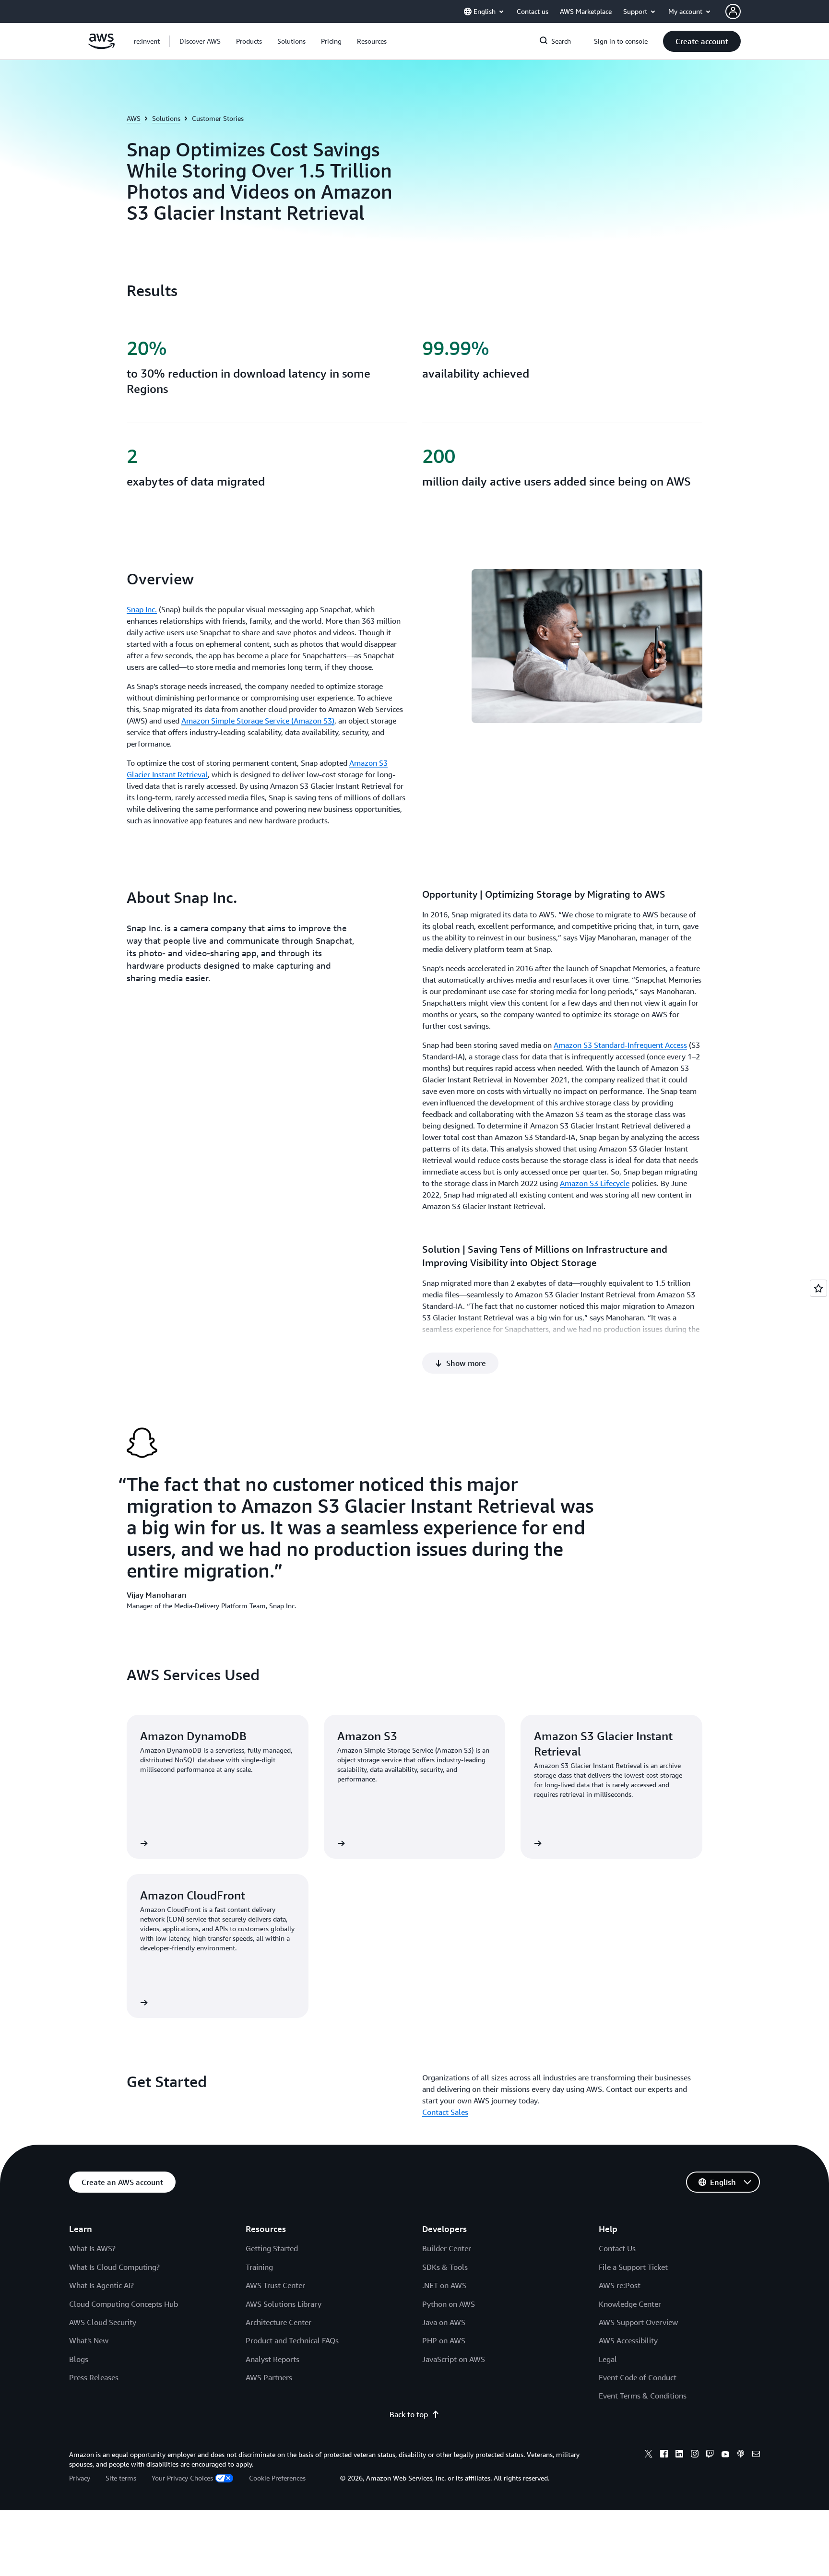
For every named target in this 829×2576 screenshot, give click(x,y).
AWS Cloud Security (103, 2322)
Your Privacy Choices (182, 2478)
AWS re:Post (620, 2285)
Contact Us (617, 2248)
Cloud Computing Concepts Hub (124, 2304)
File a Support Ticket (633, 2267)
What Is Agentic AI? (101, 2285)
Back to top (409, 2414)
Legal (608, 2359)
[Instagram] (695, 2455)
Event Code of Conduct (638, 2377)
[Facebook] (664, 2455)
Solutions (166, 118)
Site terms (121, 2478)
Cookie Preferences (277, 2478)
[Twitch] (710, 2455)
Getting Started (272, 2248)
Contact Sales (445, 2112)
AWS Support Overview (638, 2322)
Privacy (80, 2478)
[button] (200, 41)
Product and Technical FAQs (292, 2340)
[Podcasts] (741, 2455)
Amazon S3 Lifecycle (595, 1183)
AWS (134, 118)
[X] (649, 2455)
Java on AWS (444, 2322)
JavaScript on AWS (454, 2359)
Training (259, 2267)
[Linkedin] (679, 2455)
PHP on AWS (444, 2340)
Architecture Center (278, 2322)
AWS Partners (269, 2377)
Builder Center (447, 2248)
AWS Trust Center (275, 2285)
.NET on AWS (444, 2285)
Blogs (79, 2359)
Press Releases (94, 2377)
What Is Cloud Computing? (114, 2267)
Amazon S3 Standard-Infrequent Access (620, 1045)
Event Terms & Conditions (643, 2396)
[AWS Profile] (733, 12)
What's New (89, 2340)
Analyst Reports (272, 2359)
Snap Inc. (142, 609)
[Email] (756, 2455)
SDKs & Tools (445, 2267)
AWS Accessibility (628, 2340)
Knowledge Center (630, 2304)
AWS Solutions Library (284, 2304)
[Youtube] (725, 2455)
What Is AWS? (92, 2248)
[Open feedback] (818, 1288)
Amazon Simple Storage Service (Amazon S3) (258, 721)
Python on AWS (449, 2304)
